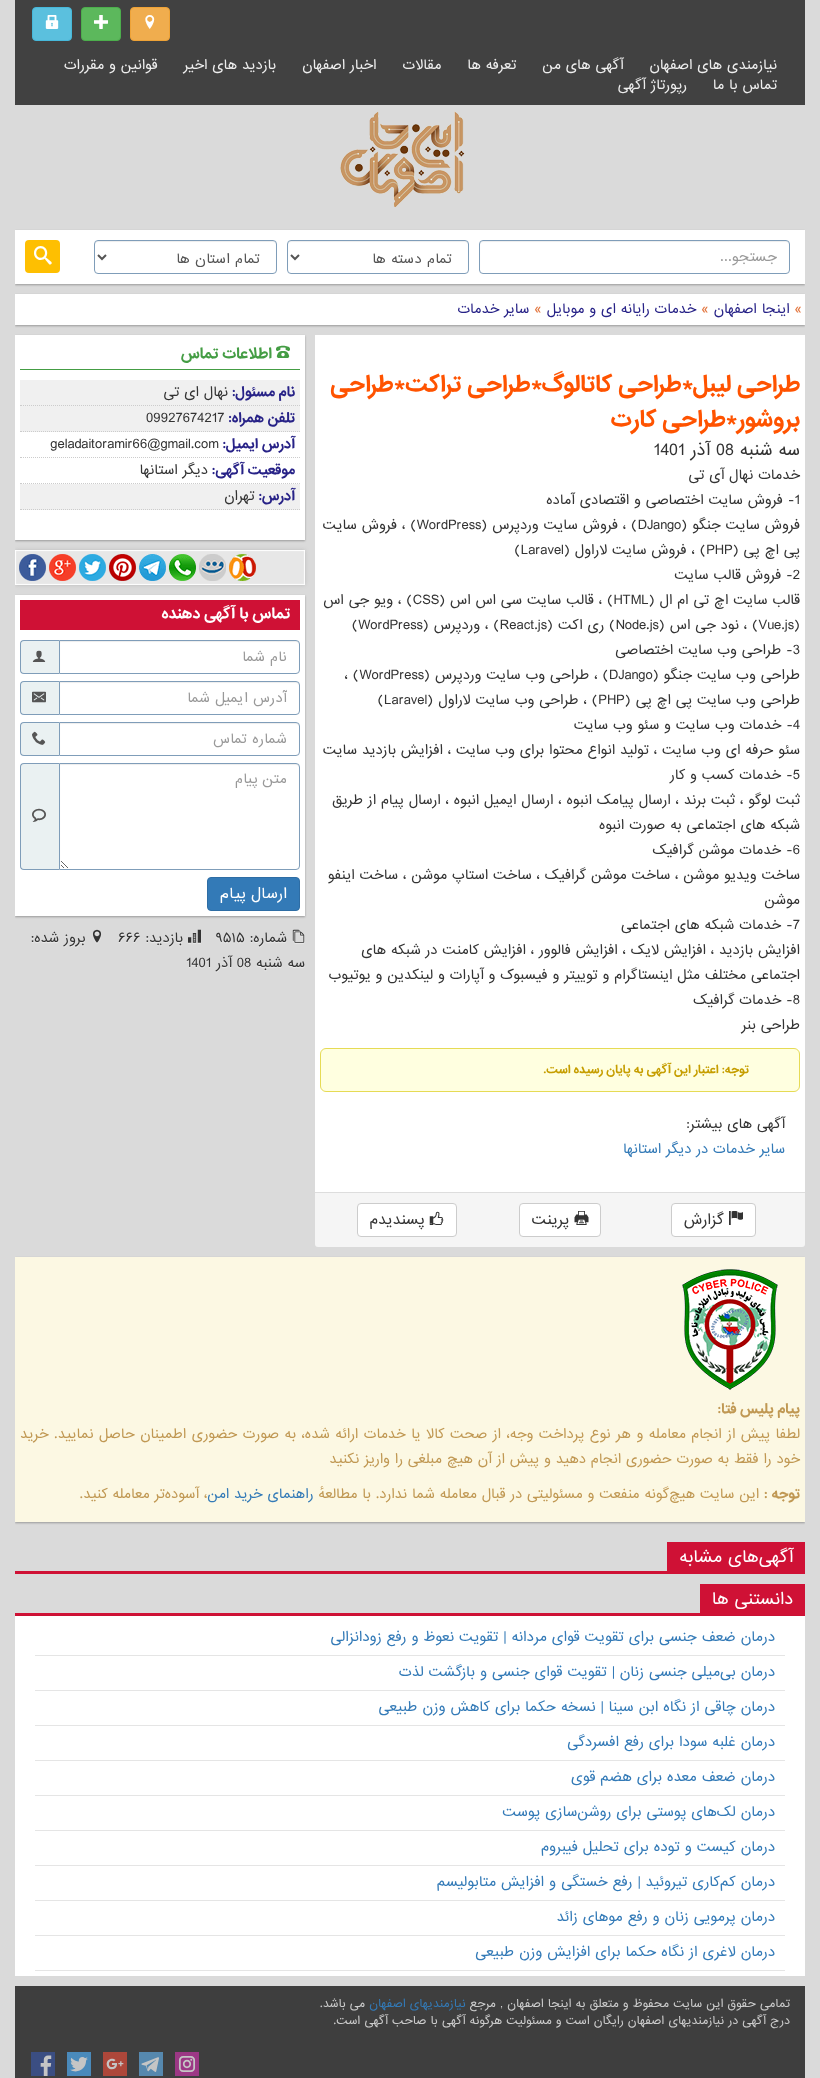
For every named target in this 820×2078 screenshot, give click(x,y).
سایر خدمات (493, 309)
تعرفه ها (491, 65)
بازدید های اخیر (230, 65)
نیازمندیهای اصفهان (417, 2004)
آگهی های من (582, 65)
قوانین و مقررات (111, 65)
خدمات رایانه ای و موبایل (619, 309)
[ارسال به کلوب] (242, 567)
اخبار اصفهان (339, 65)
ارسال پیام (253, 894)
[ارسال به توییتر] (92, 567)
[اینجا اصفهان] (410, 165)
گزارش (706, 1220)
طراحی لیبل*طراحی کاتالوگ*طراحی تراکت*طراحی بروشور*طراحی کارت (565, 403)
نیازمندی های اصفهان (713, 65)
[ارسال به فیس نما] (212, 567)
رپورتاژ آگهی (652, 85)
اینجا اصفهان (752, 309)
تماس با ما (745, 85)
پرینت (553, 1220)
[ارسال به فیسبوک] (32, 567)
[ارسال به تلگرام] (152, 567)
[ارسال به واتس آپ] (182, 567)
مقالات (421, 65)
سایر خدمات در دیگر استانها (704, 1149)
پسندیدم (400, 1220)
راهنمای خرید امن (260, 1494)
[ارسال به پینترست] (122, 567)
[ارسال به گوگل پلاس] (62, 567)
